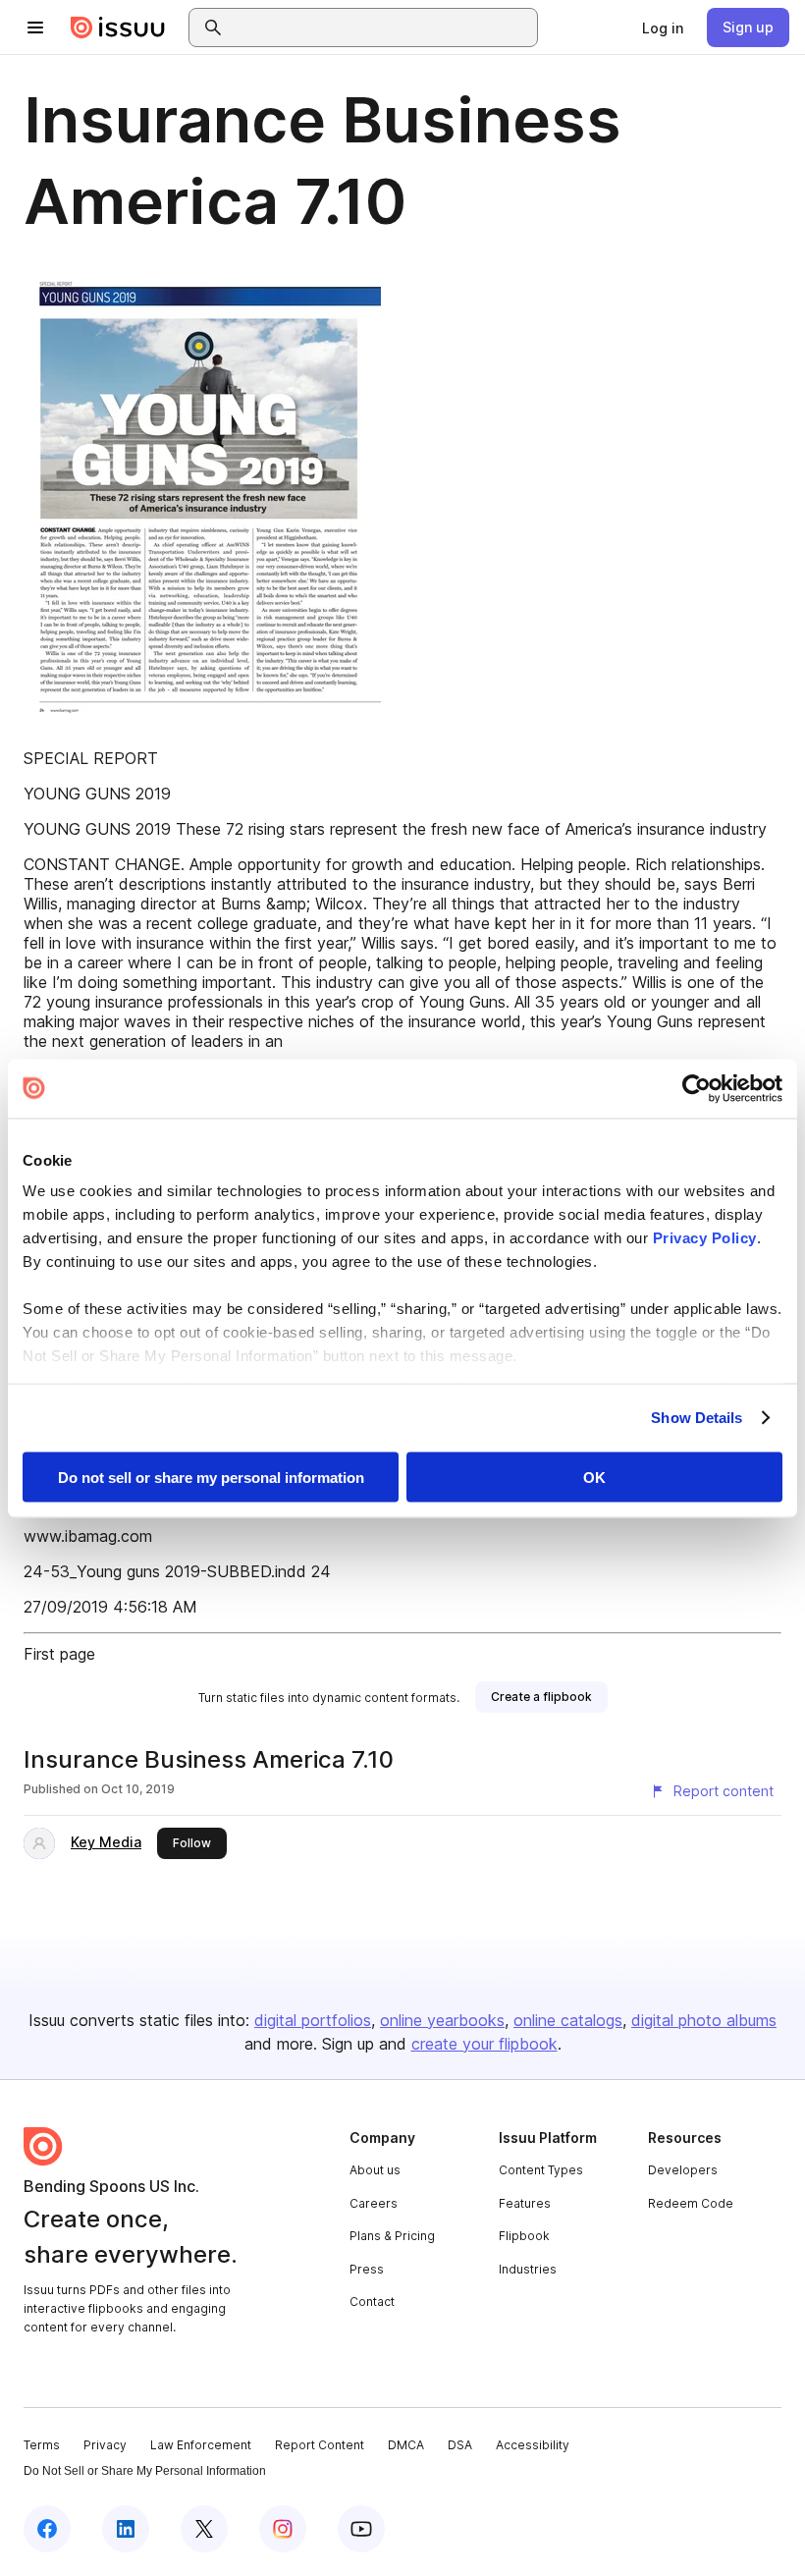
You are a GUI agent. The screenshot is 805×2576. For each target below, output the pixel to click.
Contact (372, 2302)
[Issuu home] (118, 27)
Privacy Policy (705, 1238)
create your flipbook (484, 2044)
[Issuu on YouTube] (361, 2529)
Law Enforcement (201, 2445)
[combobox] (381, 27)
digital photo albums (704, 2020)
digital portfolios (313, 2020)
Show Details (697, 1418)
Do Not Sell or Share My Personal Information (145, 2471)
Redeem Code (691, 2203)
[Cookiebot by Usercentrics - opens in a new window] (697, 1088)
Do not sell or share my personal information (211, 1477)
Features (525, 2203)
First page (59, 1654)
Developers (683, 2170)
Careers (374, 2203)
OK (594, 1477)
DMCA (406, 2445)
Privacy (105, 2445)
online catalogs (568, 2020)
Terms (42, 2445)
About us (375, 2170)
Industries (528, 2269)
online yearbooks (442, 2020)
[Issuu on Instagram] (283, 2529)
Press (367, 2269)
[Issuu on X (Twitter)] (204, 2529)
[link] (663, 27)
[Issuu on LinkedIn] (126, 2529)
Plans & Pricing (392, 2236)
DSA (460, 2445)
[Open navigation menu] (35, 27)
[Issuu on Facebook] (47, 2529)
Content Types (541, 2170)
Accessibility (533, 2445)
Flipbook (524, 2236)
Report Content (320, 2445)
